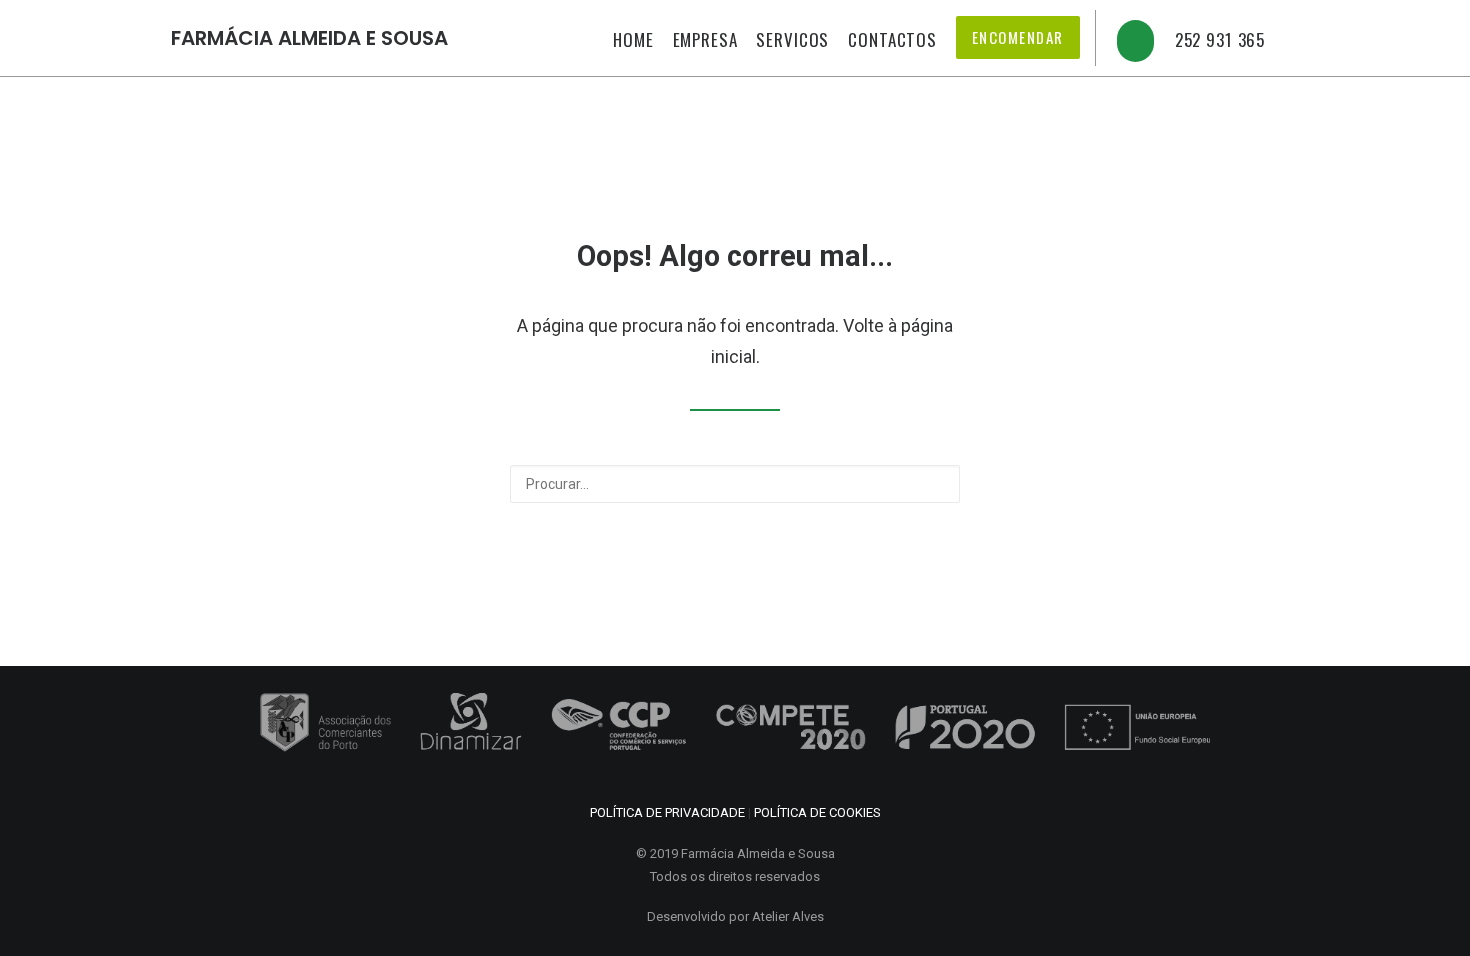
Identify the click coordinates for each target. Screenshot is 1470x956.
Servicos (792, 39)
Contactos (892, 39)
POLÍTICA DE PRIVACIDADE (667, 812)
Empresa (705, 39)
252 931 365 (1220, 39)
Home (633, 39)
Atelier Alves (788, 916)
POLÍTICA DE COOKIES (817, 812)
